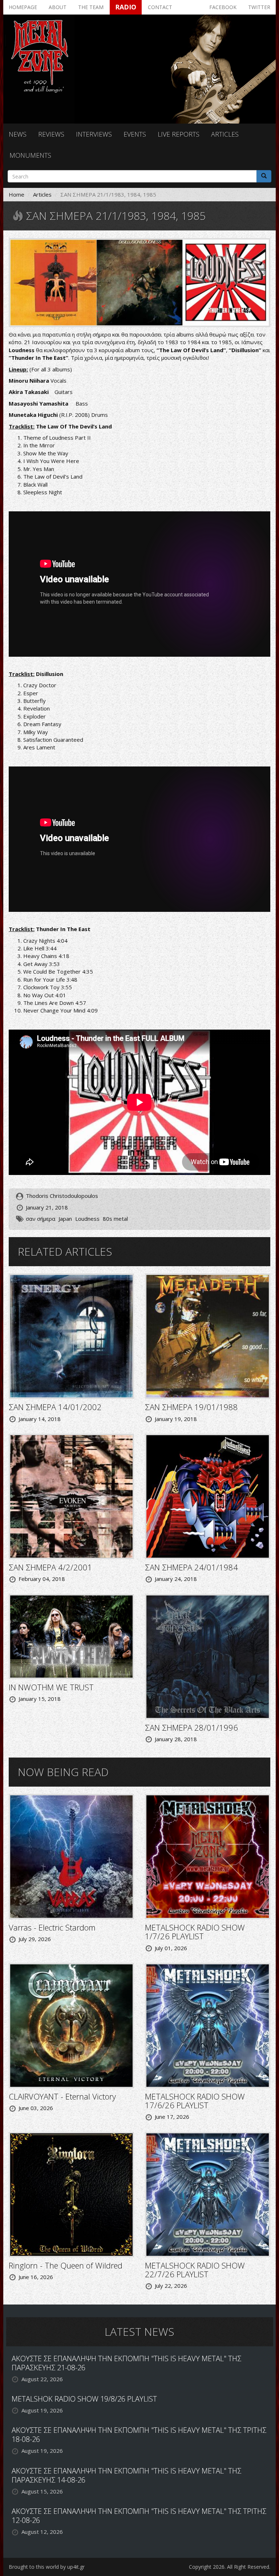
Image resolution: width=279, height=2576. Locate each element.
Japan (65, 1219)
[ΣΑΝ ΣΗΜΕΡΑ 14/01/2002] (71, 1336)
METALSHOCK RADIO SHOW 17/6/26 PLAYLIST (195, 2101)
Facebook (223, 7)
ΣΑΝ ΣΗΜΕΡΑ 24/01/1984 (191, 1567)
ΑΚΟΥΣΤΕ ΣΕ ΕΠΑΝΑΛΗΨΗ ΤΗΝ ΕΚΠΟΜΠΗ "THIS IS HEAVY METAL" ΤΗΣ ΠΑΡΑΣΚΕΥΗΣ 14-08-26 (126, 2475)
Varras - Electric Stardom (52, 1927)
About (58, 7)
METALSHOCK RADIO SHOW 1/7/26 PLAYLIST (195, 1932)
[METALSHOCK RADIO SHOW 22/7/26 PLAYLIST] (208, 2194)
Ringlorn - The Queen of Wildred (66, 2265)
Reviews (51, 134)
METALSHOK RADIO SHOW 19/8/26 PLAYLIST (84, 2399)
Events (135, 134)
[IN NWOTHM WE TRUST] (71, 1636)
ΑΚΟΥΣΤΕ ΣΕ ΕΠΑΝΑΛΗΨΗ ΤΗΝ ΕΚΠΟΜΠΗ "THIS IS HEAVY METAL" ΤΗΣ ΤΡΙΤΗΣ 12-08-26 (139, 2516)
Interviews (94, 134)
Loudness (87, 1219)
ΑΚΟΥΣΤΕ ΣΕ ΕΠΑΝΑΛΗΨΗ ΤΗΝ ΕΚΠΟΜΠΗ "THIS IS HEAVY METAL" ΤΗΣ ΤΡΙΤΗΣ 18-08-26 (139, 2435)
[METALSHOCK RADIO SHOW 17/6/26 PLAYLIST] (208, 2025)
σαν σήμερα (41, 1219)
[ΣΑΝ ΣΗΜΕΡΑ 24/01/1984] (208, 1496)
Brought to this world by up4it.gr (47, 2567)
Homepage (23, 7)
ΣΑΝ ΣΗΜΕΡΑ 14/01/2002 (55, 1407)
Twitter (259, 7)
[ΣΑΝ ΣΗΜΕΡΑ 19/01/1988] (208, 1336)
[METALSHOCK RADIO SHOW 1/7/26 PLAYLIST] (208, 1856)
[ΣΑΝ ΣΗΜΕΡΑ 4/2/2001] (71, 1496)
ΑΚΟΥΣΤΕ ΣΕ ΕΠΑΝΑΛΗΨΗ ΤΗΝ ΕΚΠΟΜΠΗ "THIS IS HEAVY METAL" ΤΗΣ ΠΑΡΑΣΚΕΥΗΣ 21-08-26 (126, 2363)
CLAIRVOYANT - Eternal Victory (62, 2096)
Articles (225, 134)
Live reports (179, 134)
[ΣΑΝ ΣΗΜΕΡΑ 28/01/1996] (208, 1656)
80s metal (115, 1219)
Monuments (30, 155)
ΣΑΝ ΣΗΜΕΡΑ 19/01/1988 (191, 1407)
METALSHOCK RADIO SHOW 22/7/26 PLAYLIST (195, 2270)
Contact (160, 7)
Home (17, 194)
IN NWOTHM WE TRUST (51, 1687)
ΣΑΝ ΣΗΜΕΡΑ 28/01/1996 (191, 1727)
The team (91, 7)
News (18, 134)
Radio (126, 7)
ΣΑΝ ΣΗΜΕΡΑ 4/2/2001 (50, 1567)
